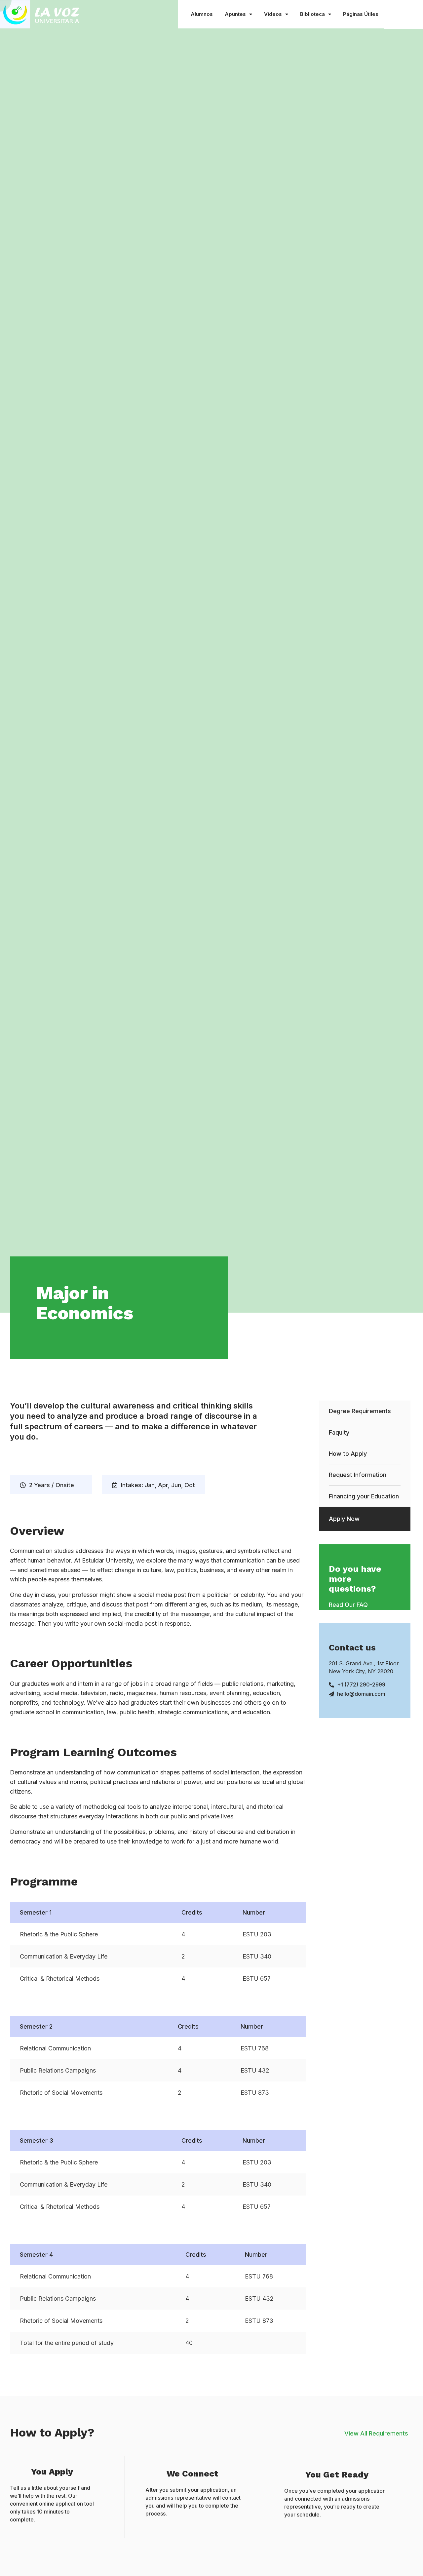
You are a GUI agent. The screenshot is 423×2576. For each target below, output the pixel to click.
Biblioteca (312, 14)
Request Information (358, 1475)
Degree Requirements (360, 1411)
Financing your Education (364, 1496)
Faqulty (339, 1432)
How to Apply (348, 1454)
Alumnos (202, 14)
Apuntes (235, 14)
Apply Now (344, 1519)
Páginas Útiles (361, 14)
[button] (348, 1605)
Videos (273, 14)
